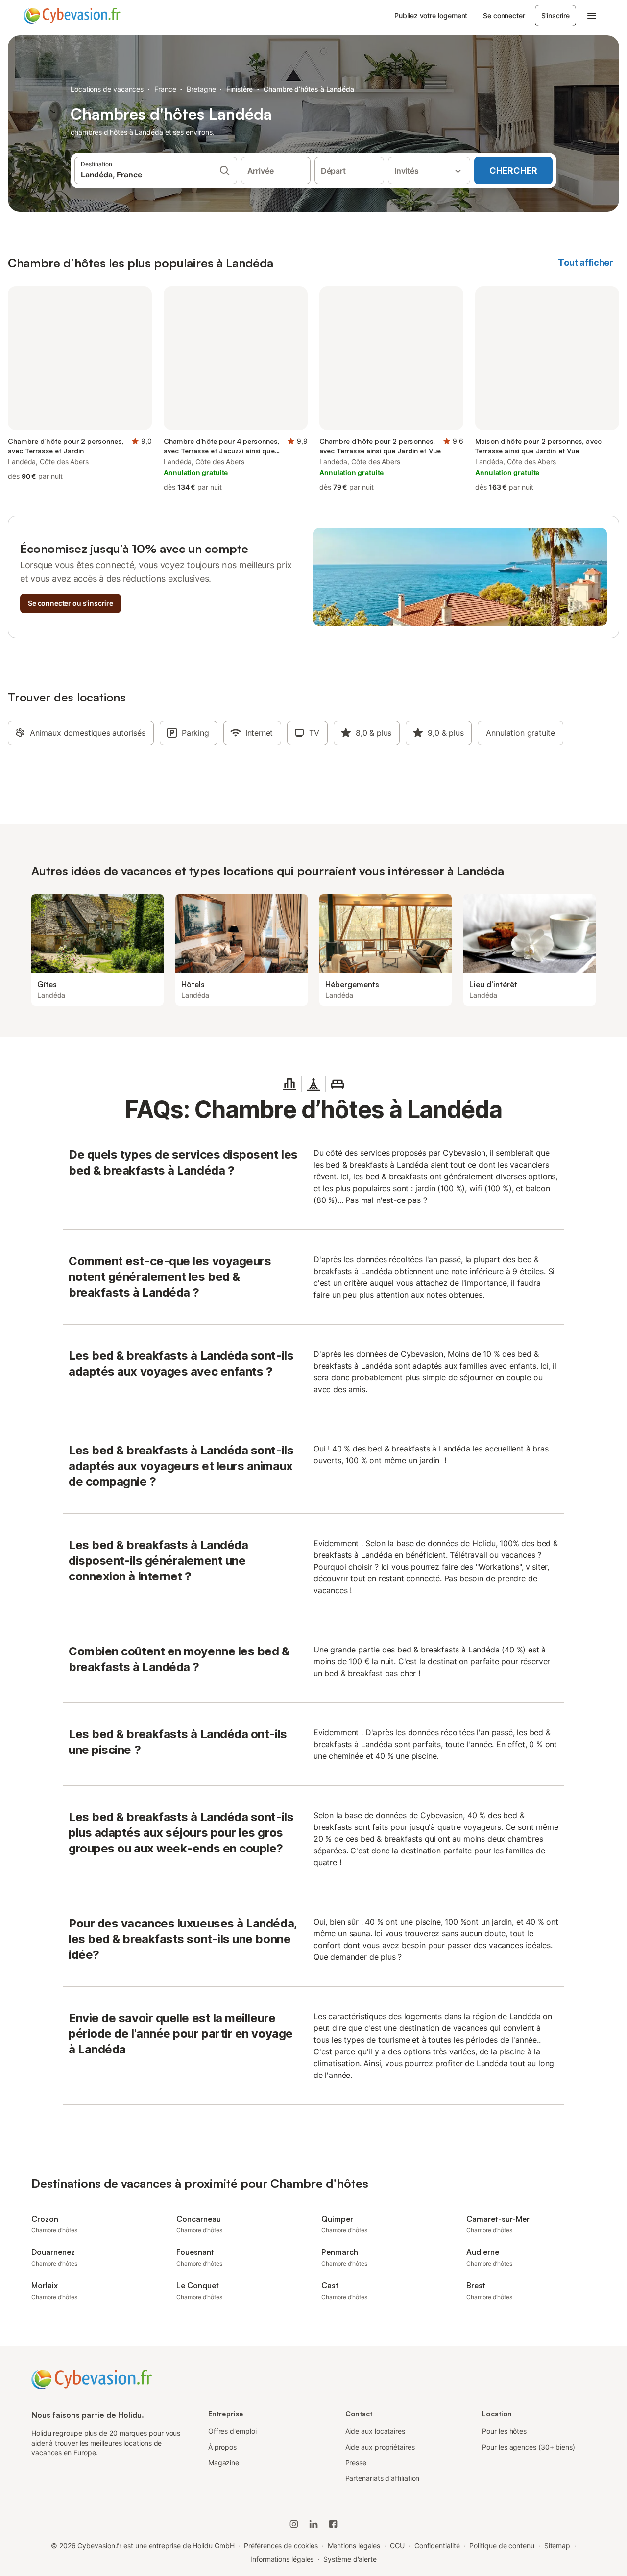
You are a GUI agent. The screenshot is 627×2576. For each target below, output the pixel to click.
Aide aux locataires (375, 2431)
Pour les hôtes (504, 2431)
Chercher (513, 170)
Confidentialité (437, 2545)
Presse (356, 2463)
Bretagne (201, 89)
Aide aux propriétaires (380, 2447)
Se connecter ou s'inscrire (71, 603)
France (165, 89)
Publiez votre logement (431, 15)
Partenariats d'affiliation (383, 2478)
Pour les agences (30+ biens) (529, 2447)
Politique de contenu (502, 2545)
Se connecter (504, 15)
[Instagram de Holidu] (294, 2524)
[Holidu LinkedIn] (313, 2524)
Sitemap (557, 2545)
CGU (397, 2545)
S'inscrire (555, 15)
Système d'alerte (350, 2559)
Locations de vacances (107, 89)
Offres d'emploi (232, 2431)
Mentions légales (354, 2545)
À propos (222, 2447)
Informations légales (282, 2559)
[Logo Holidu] (72, 16)
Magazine (224, 2463)
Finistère (240, 89)
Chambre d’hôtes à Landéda (309, 89)
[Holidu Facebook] (333, 2524)
